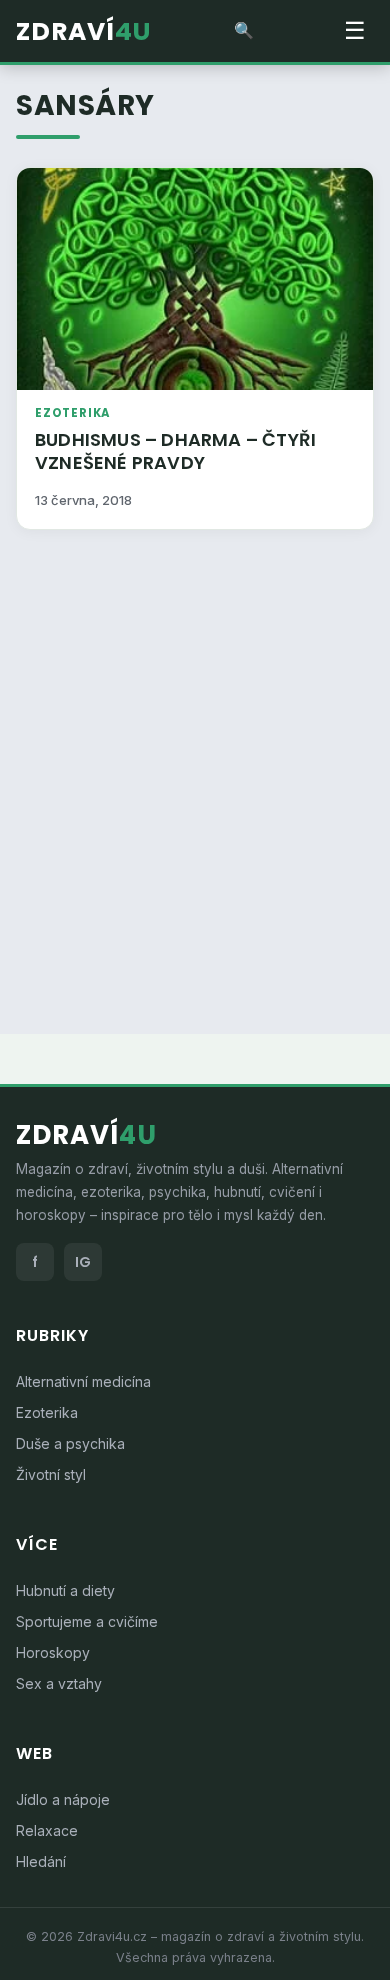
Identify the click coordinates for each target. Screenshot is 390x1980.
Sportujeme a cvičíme (87, 1621)
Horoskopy (53, 1652)
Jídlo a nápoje (63, 1799)
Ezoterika (72, 413)
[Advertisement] (195, 769)
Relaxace (47, 1830)
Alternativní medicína (83, 1381)
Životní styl (51, 1474)
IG (83, 1262)
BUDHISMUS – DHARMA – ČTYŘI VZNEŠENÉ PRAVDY (175, 451)
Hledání (41, 1861)
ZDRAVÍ (83, 31)
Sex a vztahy (59, 1683)
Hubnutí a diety (65, 1590)
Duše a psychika (70, 1443)
